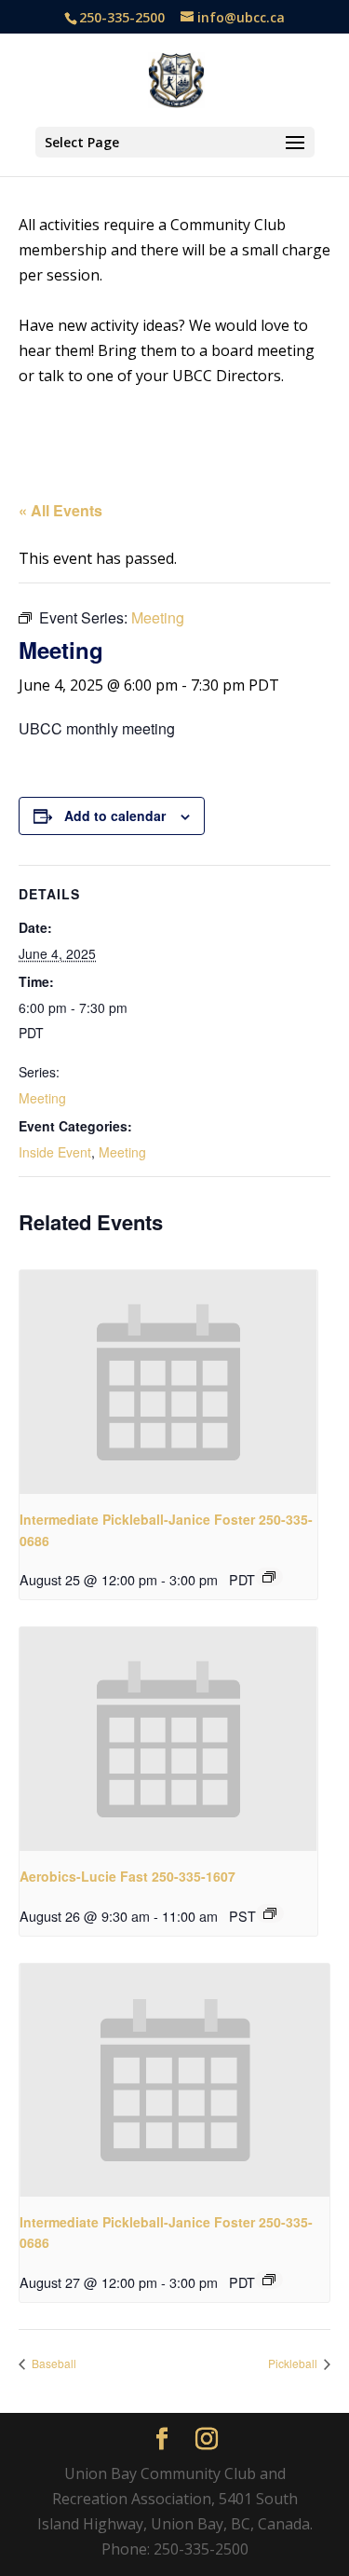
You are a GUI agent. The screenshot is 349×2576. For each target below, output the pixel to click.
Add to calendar (115, 815)
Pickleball (294, 2363)
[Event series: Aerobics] (270, 1913)
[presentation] (168, 1382)
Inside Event (55, 1152)
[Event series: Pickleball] (269, 1577)
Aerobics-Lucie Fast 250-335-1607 (128, 1876)
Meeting (42, 1098)
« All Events (60, 510)
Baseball (53, 2363)
